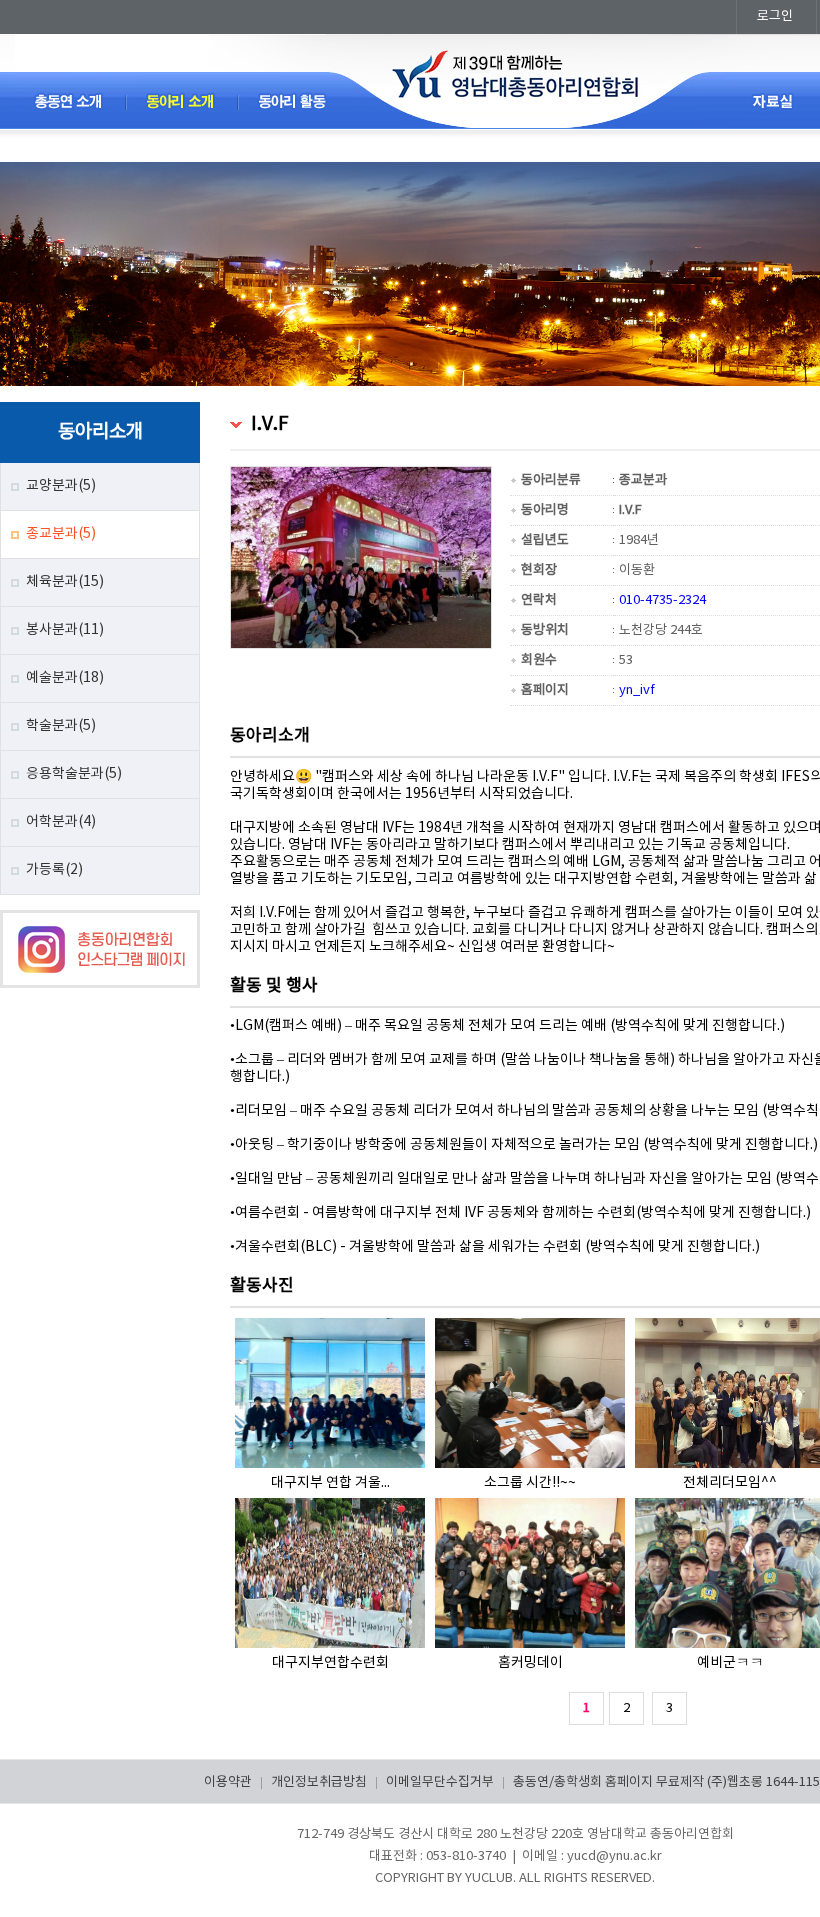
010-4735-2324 (662, 600)
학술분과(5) (61, 726)
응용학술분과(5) (74, 774)
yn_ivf (637, 690)
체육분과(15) (65, 582)
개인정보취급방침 (319, 1782)
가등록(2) (54, 870)
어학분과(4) (61, 822)
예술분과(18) (65, 678)
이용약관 (228, 1782)
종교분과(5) (61, 534)
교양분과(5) (61, 486)
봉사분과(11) (65, 630)
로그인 (775, 16)
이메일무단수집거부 (440, 1782)
